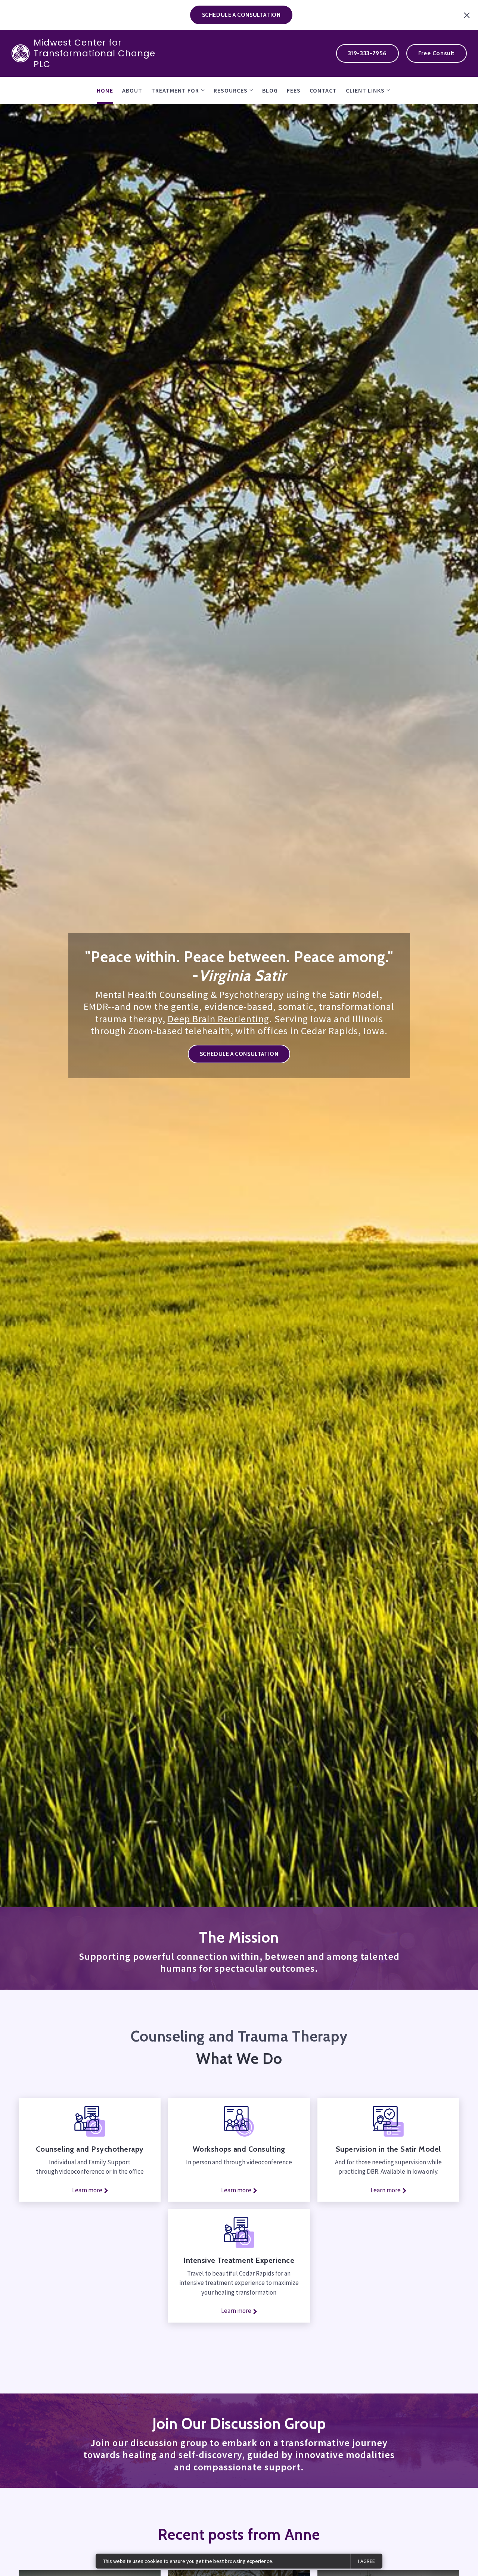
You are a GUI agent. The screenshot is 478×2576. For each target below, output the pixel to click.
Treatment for (175, 90)
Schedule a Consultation (239, 1054)
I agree (367, 2561)
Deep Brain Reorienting (218, 1019)
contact (323, 90)
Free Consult (437, 53)
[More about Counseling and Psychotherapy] (90, 2121)
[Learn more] (239, 2232)
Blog (270, 90)
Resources (231, 90)
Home (105, 90)
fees (294, 90)
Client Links (365, 90)
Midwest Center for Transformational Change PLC (94, 53)
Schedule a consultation (241, 15)
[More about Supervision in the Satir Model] (388, 2121)
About (132, 90)
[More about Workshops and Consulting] (239, 2121)
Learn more (87, 2190)
